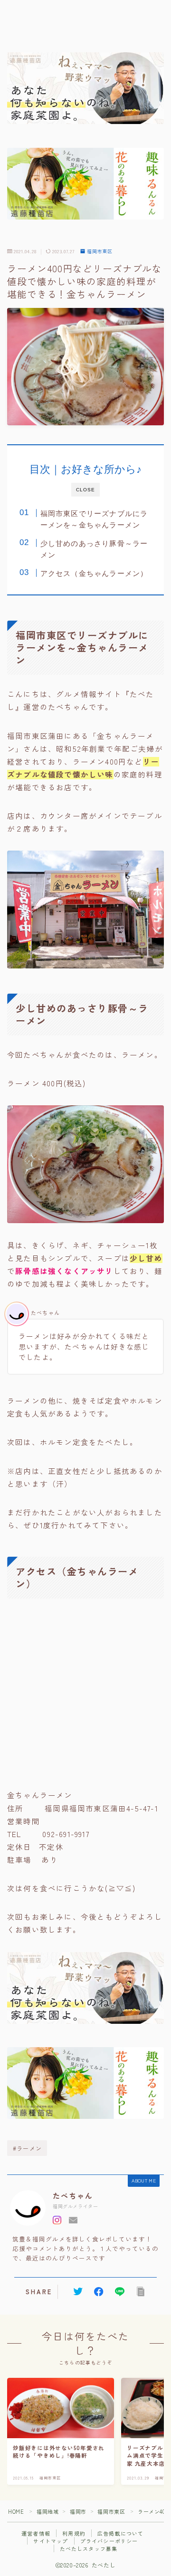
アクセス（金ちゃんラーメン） (94, 573)
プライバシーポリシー (109, 2541)
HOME (16, 2511)
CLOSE (85, 490)
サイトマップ (51, 2541)
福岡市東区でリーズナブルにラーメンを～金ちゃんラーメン (94, 519)
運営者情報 (36, 2533)
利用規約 (74, 2533)
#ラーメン (27, 2148)
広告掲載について (121, 2533)
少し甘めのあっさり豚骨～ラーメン (94, 549)
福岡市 (78, 2511)
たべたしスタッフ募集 (89, 2548)
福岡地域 (47, 2511)
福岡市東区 (100, 251)
